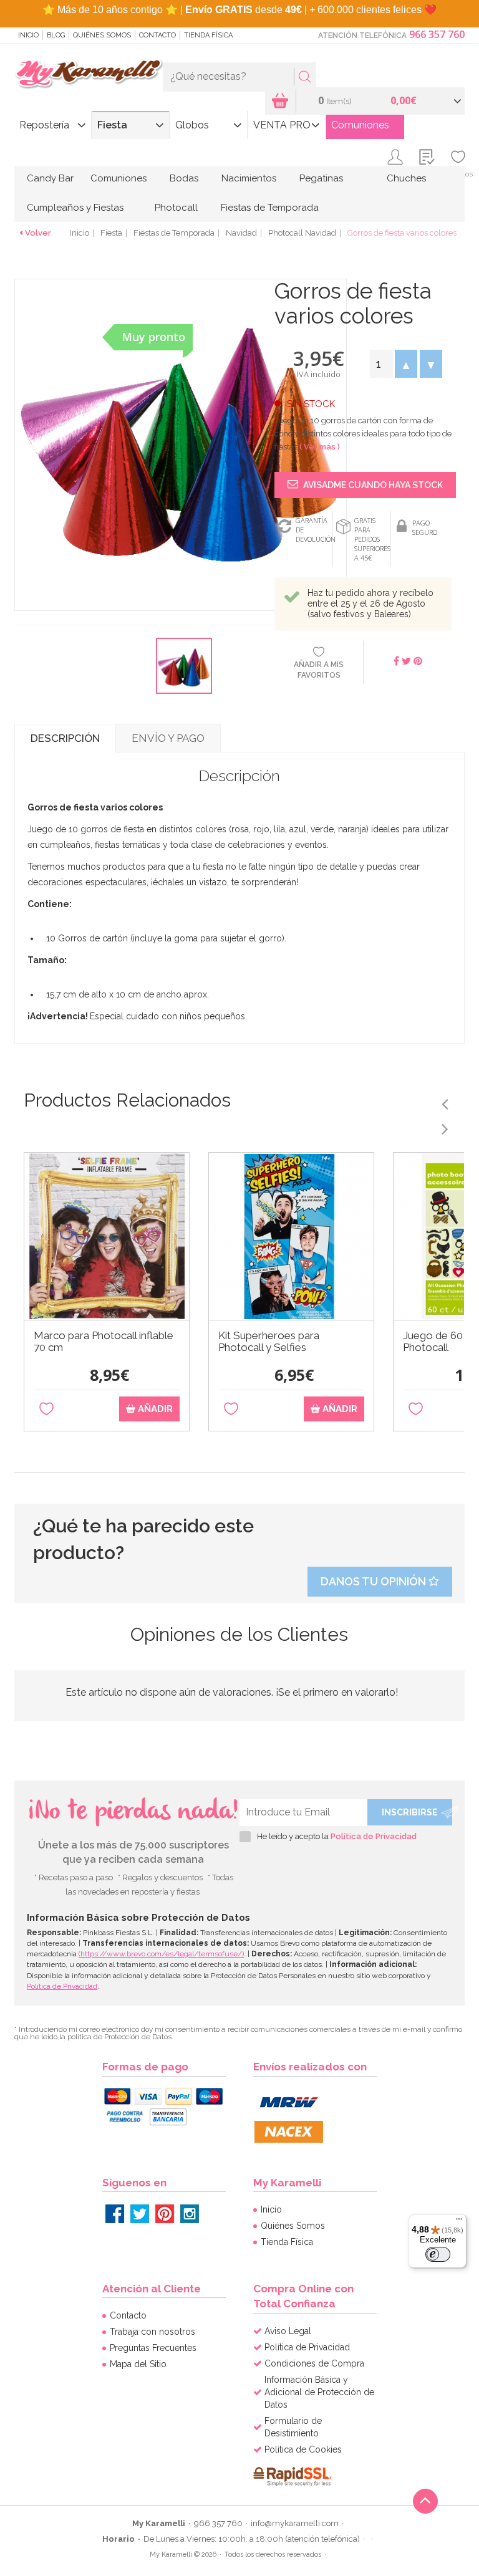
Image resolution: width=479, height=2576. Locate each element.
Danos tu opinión (375, 1581)
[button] (406, 364)
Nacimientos (249, 178)
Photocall (176, 208)
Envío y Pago (168, 738)
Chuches (406, 178)
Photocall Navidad (302, 233)
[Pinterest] (165, 2214)
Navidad (241, 233)
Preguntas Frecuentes (153, 2348)
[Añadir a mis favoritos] (46, 1409)
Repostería (44, 125)
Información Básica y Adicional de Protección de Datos (319, 2392)
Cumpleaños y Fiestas (75, 208)
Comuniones (360, 125)
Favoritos (458, 174)
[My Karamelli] (89, 74)
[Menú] (459, 2222)
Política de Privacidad (374, 1836)
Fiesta (112, 125)
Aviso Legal (288, 2331)
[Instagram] (190, 2214)
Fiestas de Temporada (270, 208)
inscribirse (410, 1812)
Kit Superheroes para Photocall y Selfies (269, 1342)
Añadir (154, 1409)
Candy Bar (50, 178)
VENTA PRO (282, 125)
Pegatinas (321, 178)
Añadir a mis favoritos (319, 670)
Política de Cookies (303, 2449)
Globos (192, 125)
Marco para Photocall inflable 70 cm (104, 1342)
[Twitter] (140, 2214)
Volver (38, 233)
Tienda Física (208, 35)
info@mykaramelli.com (295, 2523)
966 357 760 (437, 34)
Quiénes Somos (102, 35)
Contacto (157, 35)
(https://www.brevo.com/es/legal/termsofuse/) (161, 1954)
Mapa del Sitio (138, 2364)
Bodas (184, 178)
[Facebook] (115, 2214)
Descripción (65, 738)
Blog (56, 35)
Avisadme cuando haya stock (372, 485)
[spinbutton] (381, 364)
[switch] (438, 2254)
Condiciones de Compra (314, 2363)
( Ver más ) (320, 447)
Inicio (28, 35)
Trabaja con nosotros (152, 2332)
